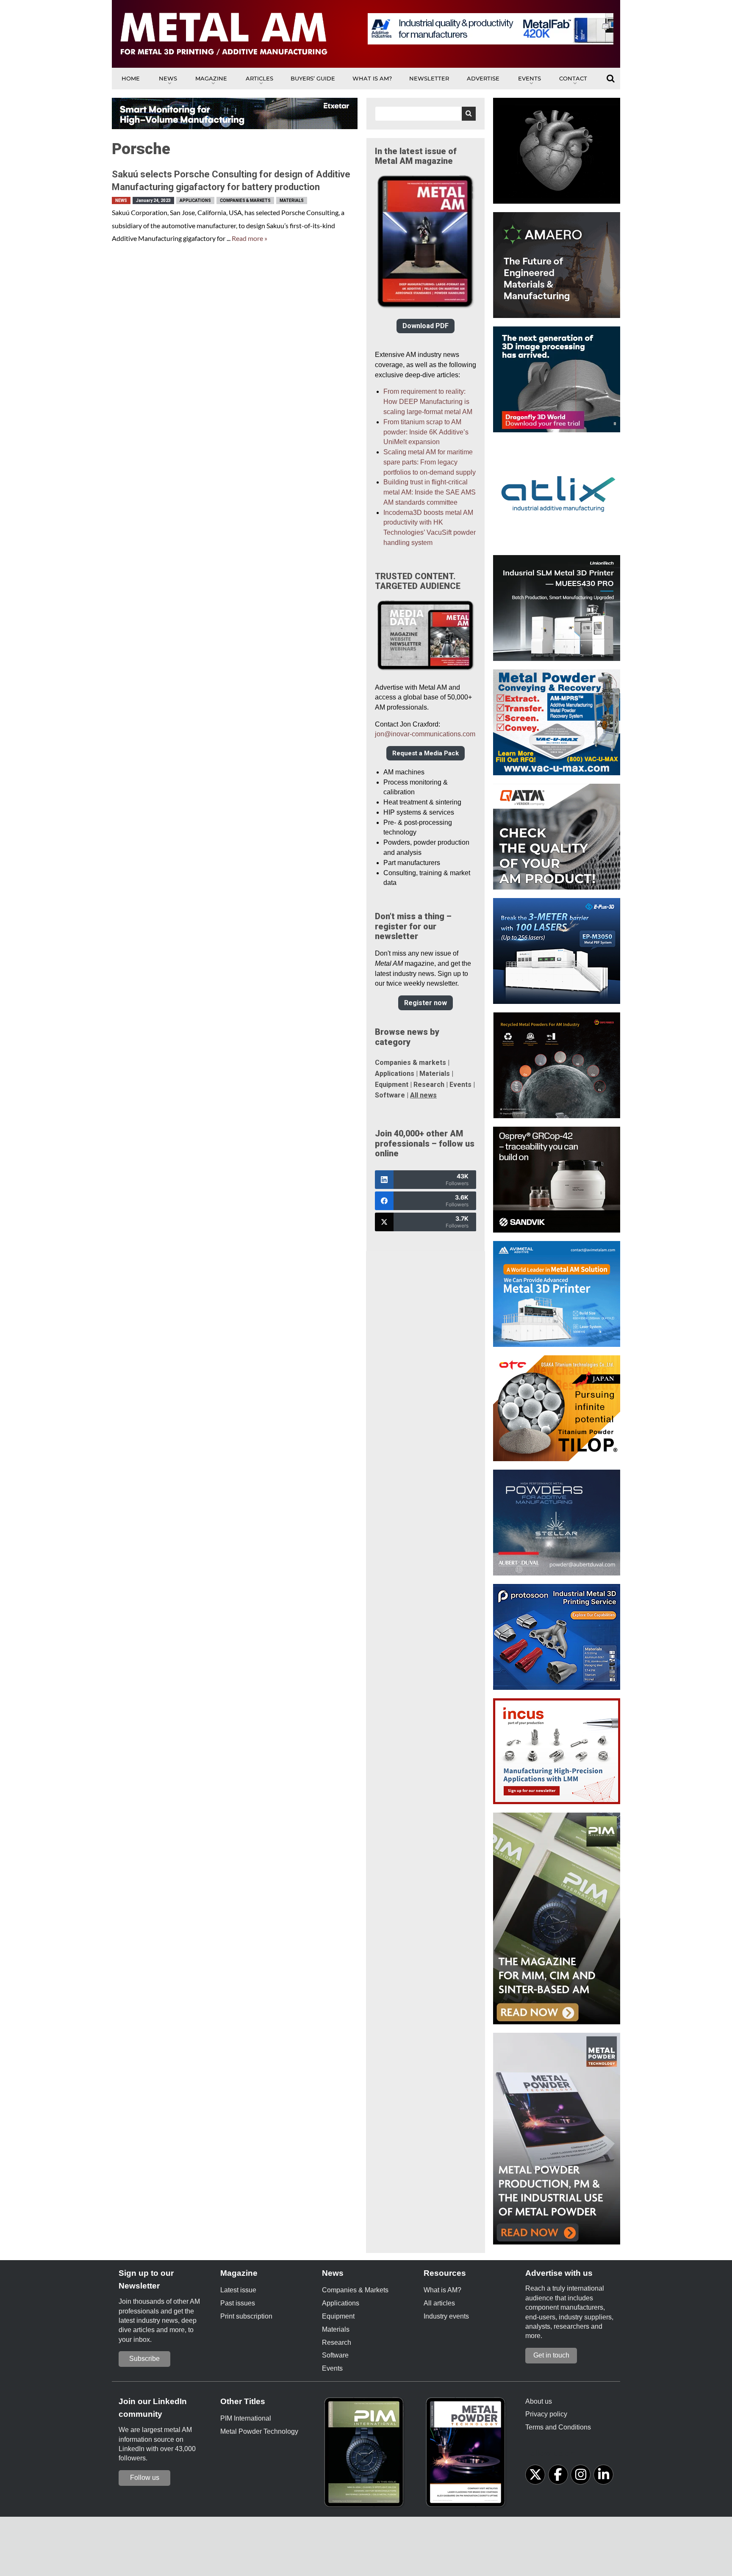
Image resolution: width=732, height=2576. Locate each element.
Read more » (250, 238)
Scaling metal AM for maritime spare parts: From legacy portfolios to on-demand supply (430, 462)
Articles (259, 78)
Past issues (238, 2303)
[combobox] (426, 114)
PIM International (246, 2418)
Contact (573, 78)
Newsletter (429, 78)
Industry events (446, 2316)
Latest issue (238, 2290)
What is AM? (372, 78)
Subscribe (144, 2359)
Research (429, 1085)
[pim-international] (366, 2455)
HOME (131, 78)
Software (390, 1095)
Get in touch (551, 2355)
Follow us (145, 2478)
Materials (292, 200)
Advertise (483, 78)
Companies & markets (410, 1063)
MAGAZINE (211, 78)
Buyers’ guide (313, 78)
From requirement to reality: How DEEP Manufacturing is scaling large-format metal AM (428, 402)
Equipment (392, 1085)
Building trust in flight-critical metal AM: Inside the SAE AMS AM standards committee (430, 492)
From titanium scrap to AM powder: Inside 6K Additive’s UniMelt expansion (426, 432)
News (168, 78)
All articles (439, 2303)
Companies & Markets (245, 200)
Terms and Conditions (558, 2427)
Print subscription (246, 2316)
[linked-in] (603, 2475)
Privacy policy (546, 2414)
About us (539, 2401)
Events (530, 78)
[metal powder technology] (468, 2455)
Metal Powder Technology (259, 2431)
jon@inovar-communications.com (425, 734)
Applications (195, 200)
